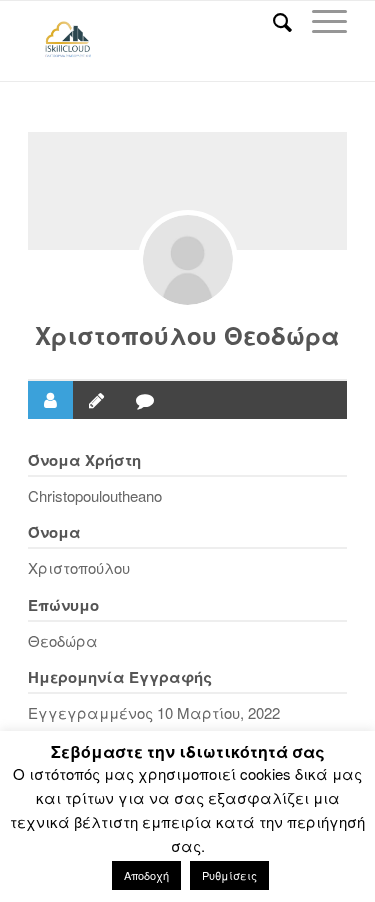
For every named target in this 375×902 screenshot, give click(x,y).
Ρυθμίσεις (229, 875)
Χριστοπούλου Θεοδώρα (187, 335)
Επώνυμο (63, 605)
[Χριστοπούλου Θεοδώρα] (188, 260)
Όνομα (54, 532)
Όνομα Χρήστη (84, 460)
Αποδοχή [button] (146, 875)
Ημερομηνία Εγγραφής (120, 677)
